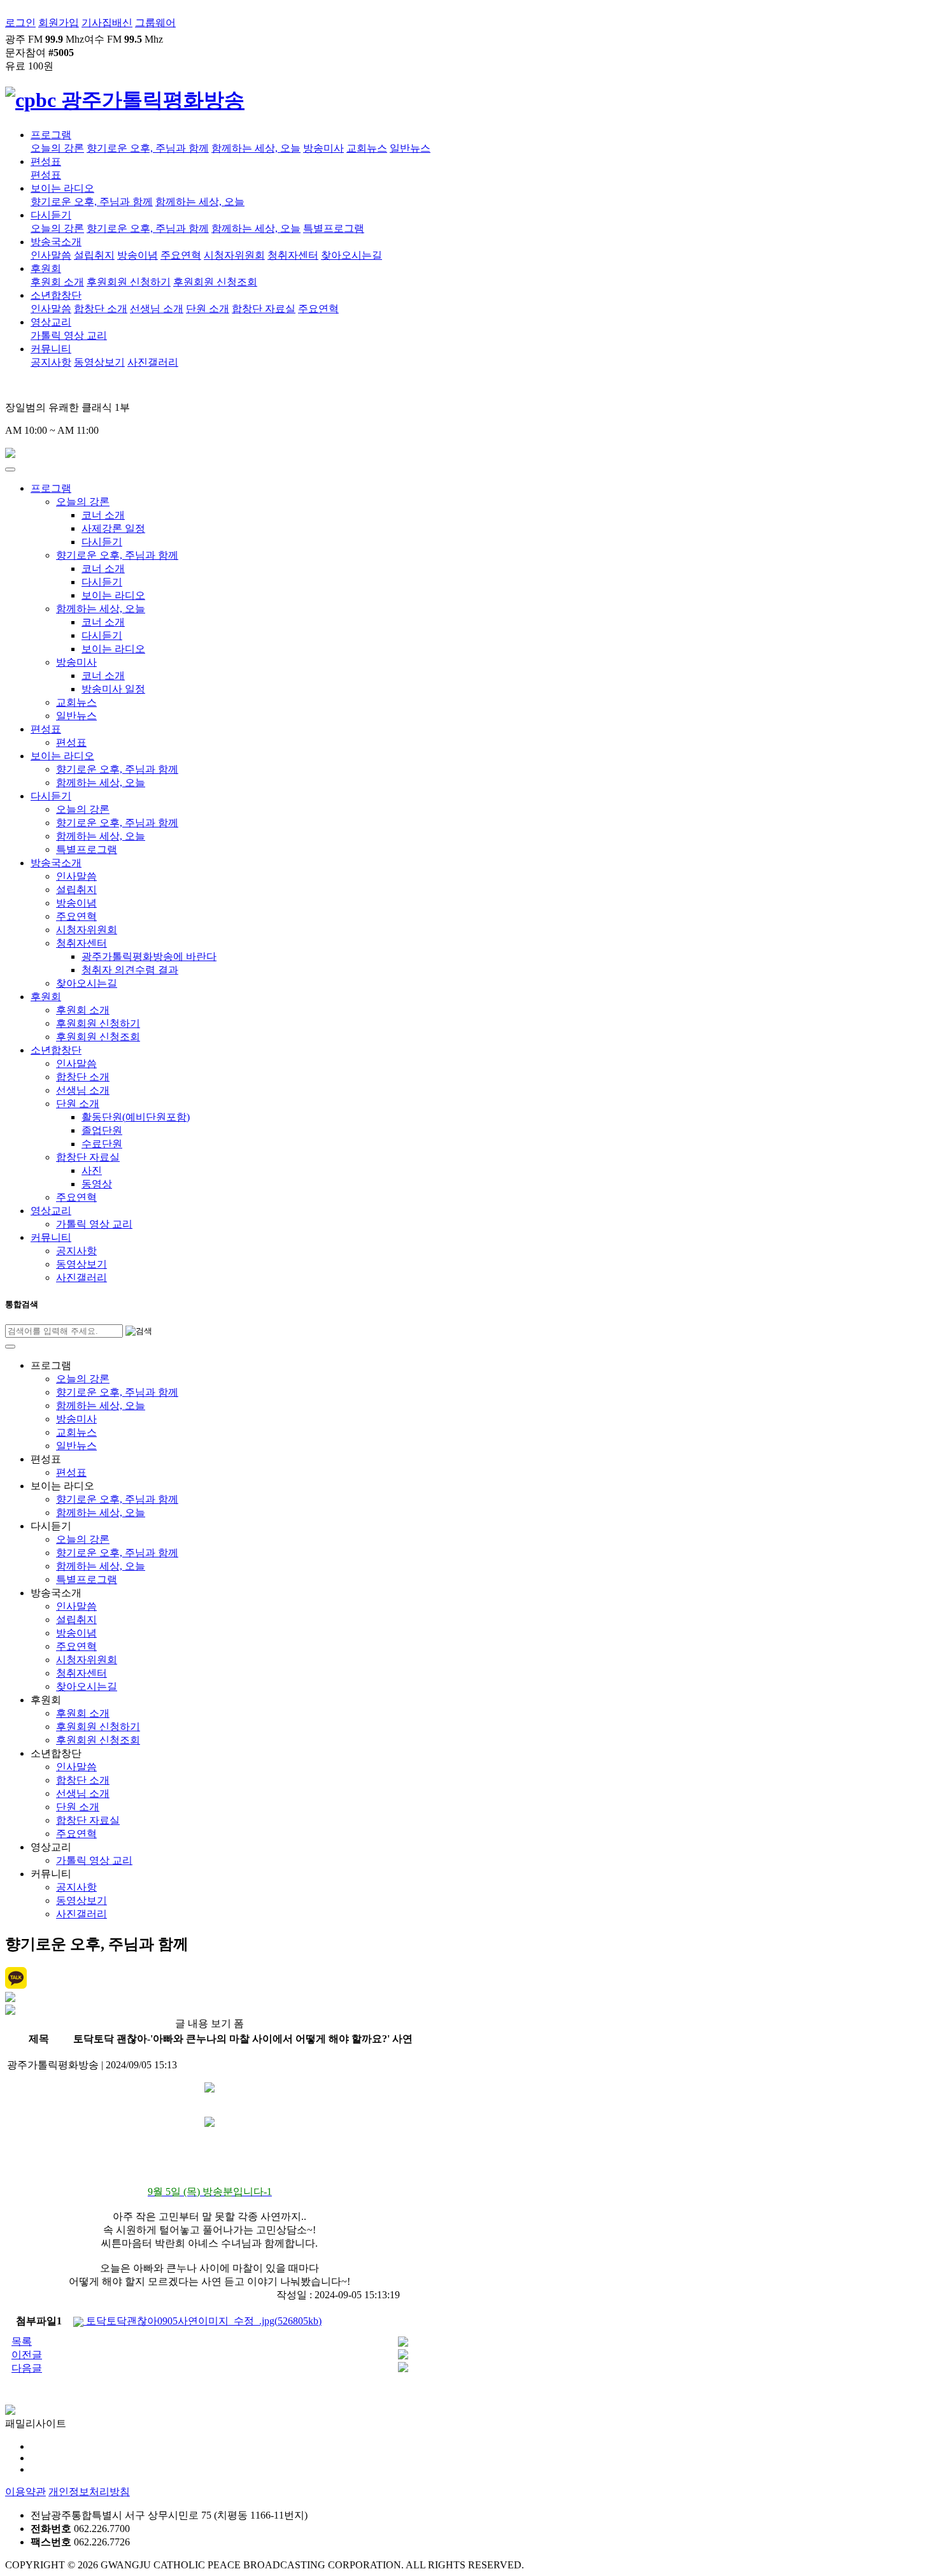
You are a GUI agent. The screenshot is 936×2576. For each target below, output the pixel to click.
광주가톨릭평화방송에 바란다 (149, 956)
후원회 (46, 268)
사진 (92, 1170)
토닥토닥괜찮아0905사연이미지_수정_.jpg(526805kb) (202, 2321)
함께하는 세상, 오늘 (256, 148)
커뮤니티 (51, 349)
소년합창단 (56, 295)
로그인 (20, 23)
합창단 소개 (101, 309)
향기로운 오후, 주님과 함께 (148, 148)
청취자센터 (293, 255)
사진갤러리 (153, 362)
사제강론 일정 (113, 528)
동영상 (97, 1184)
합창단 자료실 (264, 309)
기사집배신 (107, 23)
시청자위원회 (234, 255)
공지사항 (51, 362)
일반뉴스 (410, 148)
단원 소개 (208, 309)
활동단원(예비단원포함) (136, 1117)
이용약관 (25, 2492)
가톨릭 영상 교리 (69, 335)
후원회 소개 (57, 282)
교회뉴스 (367, 148)
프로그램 (51, 135)
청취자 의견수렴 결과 (130, 970)
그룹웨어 (155, 23)
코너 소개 (103, 515)
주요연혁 (181, 255)
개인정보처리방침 (89, 2492)
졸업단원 (102, 1130)
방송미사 (323, 148)
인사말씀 (51, 255)
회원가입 (59, 23)
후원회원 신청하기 (129, 282)
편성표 (46, 161)
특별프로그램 (334, 228)
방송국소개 (56, 242)
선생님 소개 (157, 309)
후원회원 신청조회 (215, 282)
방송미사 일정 (113, 689)
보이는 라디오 (62, 188)
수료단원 (102, 1144)
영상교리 (51, 322)
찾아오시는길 (351, 255)
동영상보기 (99, 362)
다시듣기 (51, 215)
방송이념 (138, 255)
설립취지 (94, 255)
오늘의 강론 (57, 148)
